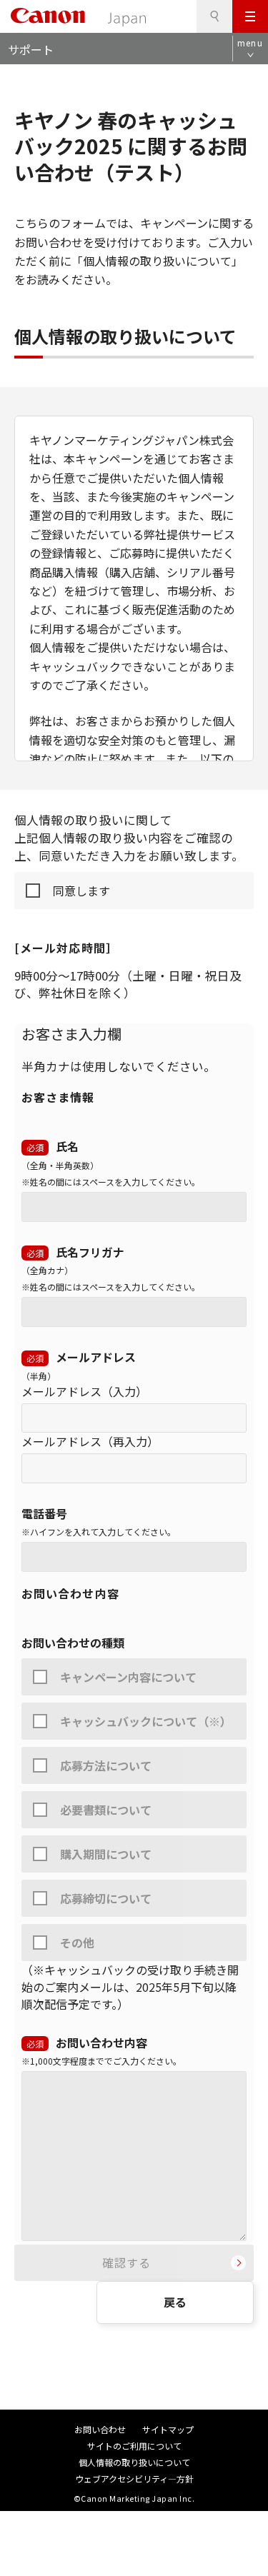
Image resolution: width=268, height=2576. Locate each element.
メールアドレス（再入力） (90, 1441)
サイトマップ (168, 2429)
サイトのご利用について (134, 2446)
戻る (175, 2302)
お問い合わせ (100, 2429)
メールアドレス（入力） (84, 1391)
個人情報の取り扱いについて (134, 2462)
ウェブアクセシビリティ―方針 (134, 2479)
